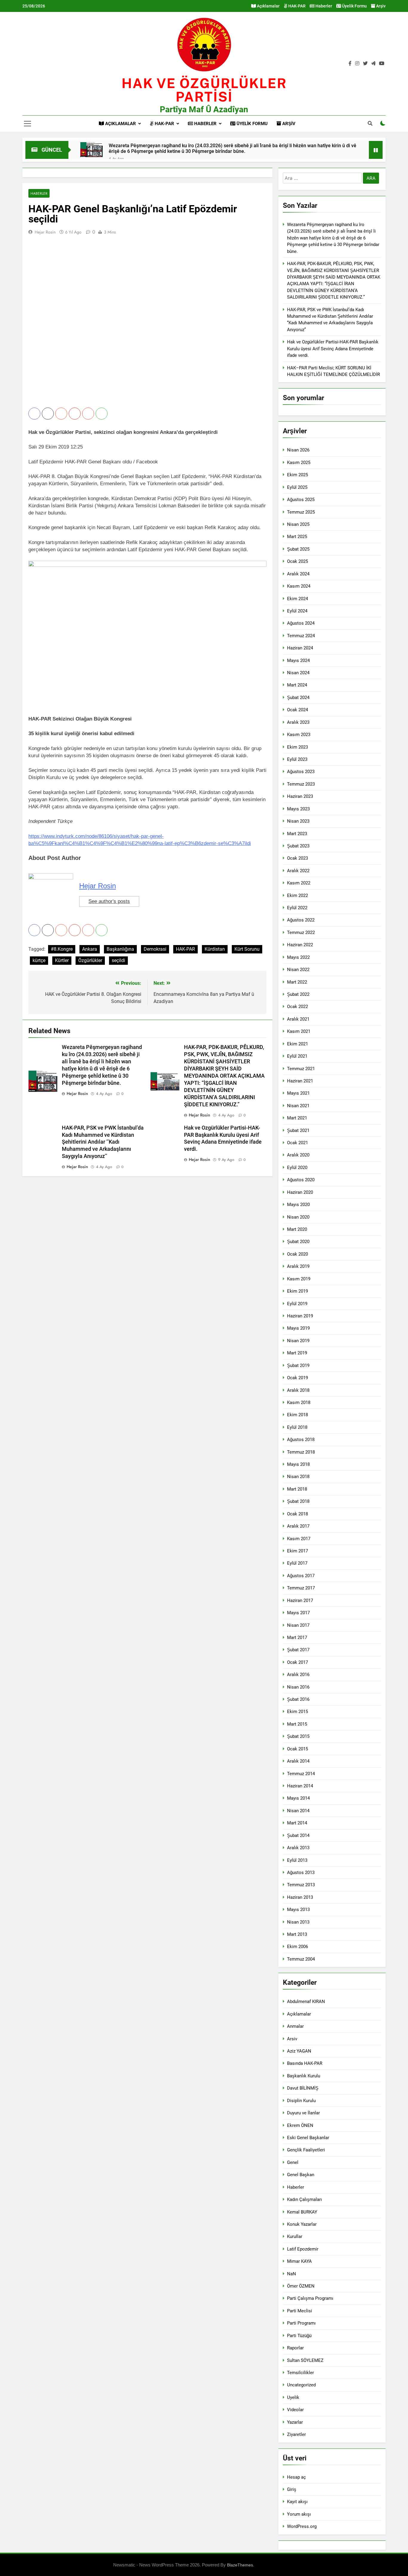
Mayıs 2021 (298, 1093)
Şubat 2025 (298, 549)
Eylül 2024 (297, 611)
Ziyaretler (296, 2434)
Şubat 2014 (298, 1835)
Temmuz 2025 (301, 512)
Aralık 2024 (298, 574)
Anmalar (295, 2026)
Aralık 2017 (298, 1526)
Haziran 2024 (300, 648)
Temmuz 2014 (301, 1774)
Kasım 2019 (299, 1279)
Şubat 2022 (298, 994)
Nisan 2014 (298, 1811)
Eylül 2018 (297, 1427)
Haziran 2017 (300, 1600)
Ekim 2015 (297, 1712)
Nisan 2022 (298, 970)
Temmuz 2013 (301, 1885)
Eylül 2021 (297, 1056)
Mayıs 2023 (298, 809)
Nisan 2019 (298, 1341)
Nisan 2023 (298, 821)
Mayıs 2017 (298, 1613)
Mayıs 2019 (298, 1328)
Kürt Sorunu (247, 949)
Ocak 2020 (297, 1254)
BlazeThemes (240, 2565)
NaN (292, 2274)
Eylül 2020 (297, 1168)
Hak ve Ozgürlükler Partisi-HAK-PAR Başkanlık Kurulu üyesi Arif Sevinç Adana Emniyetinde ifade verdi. (333, 349)
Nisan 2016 (298, 1687)
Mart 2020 (297, 1229)
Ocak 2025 (297, 561)
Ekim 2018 (297, 1415)
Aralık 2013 (298, 1848)
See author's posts (109, 901)
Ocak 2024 (297, 710)
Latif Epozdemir (303, 2249)
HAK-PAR (296, 6)
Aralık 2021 (298, 1019)
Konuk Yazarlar (302, 2224)
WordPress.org (302, 2526)
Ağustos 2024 (301, 623)
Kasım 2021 (299, 1031)
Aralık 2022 (298, 871)
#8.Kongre (62, 949)
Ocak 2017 (297, 1662)
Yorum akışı (299, 2514)
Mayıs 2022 (298, 957)
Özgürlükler (90, 960)
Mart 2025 (297, 537)
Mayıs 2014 (298, 1798)
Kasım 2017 (299, 1539)
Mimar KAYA (299, 2261)
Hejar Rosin (45, 232)
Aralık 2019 (298, 1266)
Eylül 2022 (297, 908)
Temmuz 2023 (301, 784)
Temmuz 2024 (301, 636)
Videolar (295, 2410)
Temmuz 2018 (301, 1452)
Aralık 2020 (298, 1155)
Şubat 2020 (298, 1242)
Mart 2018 (297, 1489)
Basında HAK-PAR (305, 2063)
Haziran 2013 (300, 1897)
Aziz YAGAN (299, 2051)
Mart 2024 (297, 685)
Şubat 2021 (298, 1130)
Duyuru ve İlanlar (303, 2113)
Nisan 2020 (298, 1217)
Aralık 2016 (298, 1675)
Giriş (292, 2489)
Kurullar (295, 2236)
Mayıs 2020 (298, 1205)
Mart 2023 (297, 834)
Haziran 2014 (300, 1786)
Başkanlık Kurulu (304, 2076)
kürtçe (39, 960)
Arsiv (292, 2039)
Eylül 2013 (297, 1860)
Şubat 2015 (298, 1736)
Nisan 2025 (298, 524)
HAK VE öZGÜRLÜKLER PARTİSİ (204, 90)
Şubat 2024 (298, 698)
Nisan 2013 (298, 1922)
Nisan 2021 (298, 1106)
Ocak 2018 (297, 1514)
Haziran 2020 (300, 1192)
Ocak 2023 (297, 858)
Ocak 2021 (297, 1143)
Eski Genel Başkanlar (308, 2138)
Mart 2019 (297, 1353)
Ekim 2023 (297, 747)
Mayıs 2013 (298, 1910)
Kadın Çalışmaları (305, 2199)
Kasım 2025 (299, 463)
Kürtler (62, 960)
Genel (293, 2162)
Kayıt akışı (297, 2502)
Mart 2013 (297, 1934)
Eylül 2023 (297, 759)
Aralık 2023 (298, 722)
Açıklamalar (268, 6)
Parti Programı (301, 2323)
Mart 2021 (297, 1118)
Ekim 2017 (297, 1551)
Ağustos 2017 (301, 1576)
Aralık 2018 (298, 1390)
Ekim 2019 (297, 1291)
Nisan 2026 (298, 450)
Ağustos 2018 (301, 1440)
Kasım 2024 (299, 586)
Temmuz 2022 (301, 933)
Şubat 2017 (298, 1650)
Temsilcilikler (300, 2373)
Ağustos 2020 (301, 1180)
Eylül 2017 (297, 1563)
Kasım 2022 (299, 883)
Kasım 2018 (299, 1403)
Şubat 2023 (298, 846)
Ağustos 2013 (301, 1873)
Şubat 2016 (298, 1699)
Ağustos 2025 (301, 500)
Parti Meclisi (300, 2311)
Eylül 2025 (297, 487)
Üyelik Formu (354, 6)
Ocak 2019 (297, 1378)
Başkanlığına (120, 949)
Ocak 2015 (297, 1749)
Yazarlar (295, 2422)
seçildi (118, 960)
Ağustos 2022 (301, 920)
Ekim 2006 (297, 1947)
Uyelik (293, 2397)
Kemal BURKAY (302, 2212)
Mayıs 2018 (298, 1464)
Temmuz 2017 (301, 1588)
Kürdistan (215, 949)
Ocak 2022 (297, 1007)
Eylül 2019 (297, 1304)
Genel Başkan (301, 2175)
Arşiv (380, 6)
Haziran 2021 (300, 1081)
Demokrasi (155, 949)
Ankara (90, 949)
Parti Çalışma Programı (310, 2298)
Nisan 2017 (298, 1625)
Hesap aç (296, 2477)
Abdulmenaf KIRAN (306, 2001)
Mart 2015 (297, 1724)
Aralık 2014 (298, 1761)
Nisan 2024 (298, 673)
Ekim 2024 (297, 599)
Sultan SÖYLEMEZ (305, 2360)
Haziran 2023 (300, 796)
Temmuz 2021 (301, 1069)
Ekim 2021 (297, 1044)
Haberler (323, 6)
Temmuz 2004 (301, 1959)
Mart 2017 (297, 1638)
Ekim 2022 (297, 895)
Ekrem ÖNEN (300, 2125)
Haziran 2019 (300, 1316)
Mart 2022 (297, 982)
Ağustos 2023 (301, 772)
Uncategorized (301, 2385)
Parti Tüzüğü (299, 2336)
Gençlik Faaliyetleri (306, 2150)
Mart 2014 (297, 1823)
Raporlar (295, 2348)
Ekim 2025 (297, 475)
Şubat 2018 (298, 1501)
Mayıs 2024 (298, 660)
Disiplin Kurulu (301, 2101)
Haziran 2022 (300, 945)
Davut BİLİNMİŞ (303, 2088)
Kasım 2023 (299, 735)
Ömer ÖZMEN (301, 2286)
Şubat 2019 (298, 1365)
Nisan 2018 (298, 1477)
